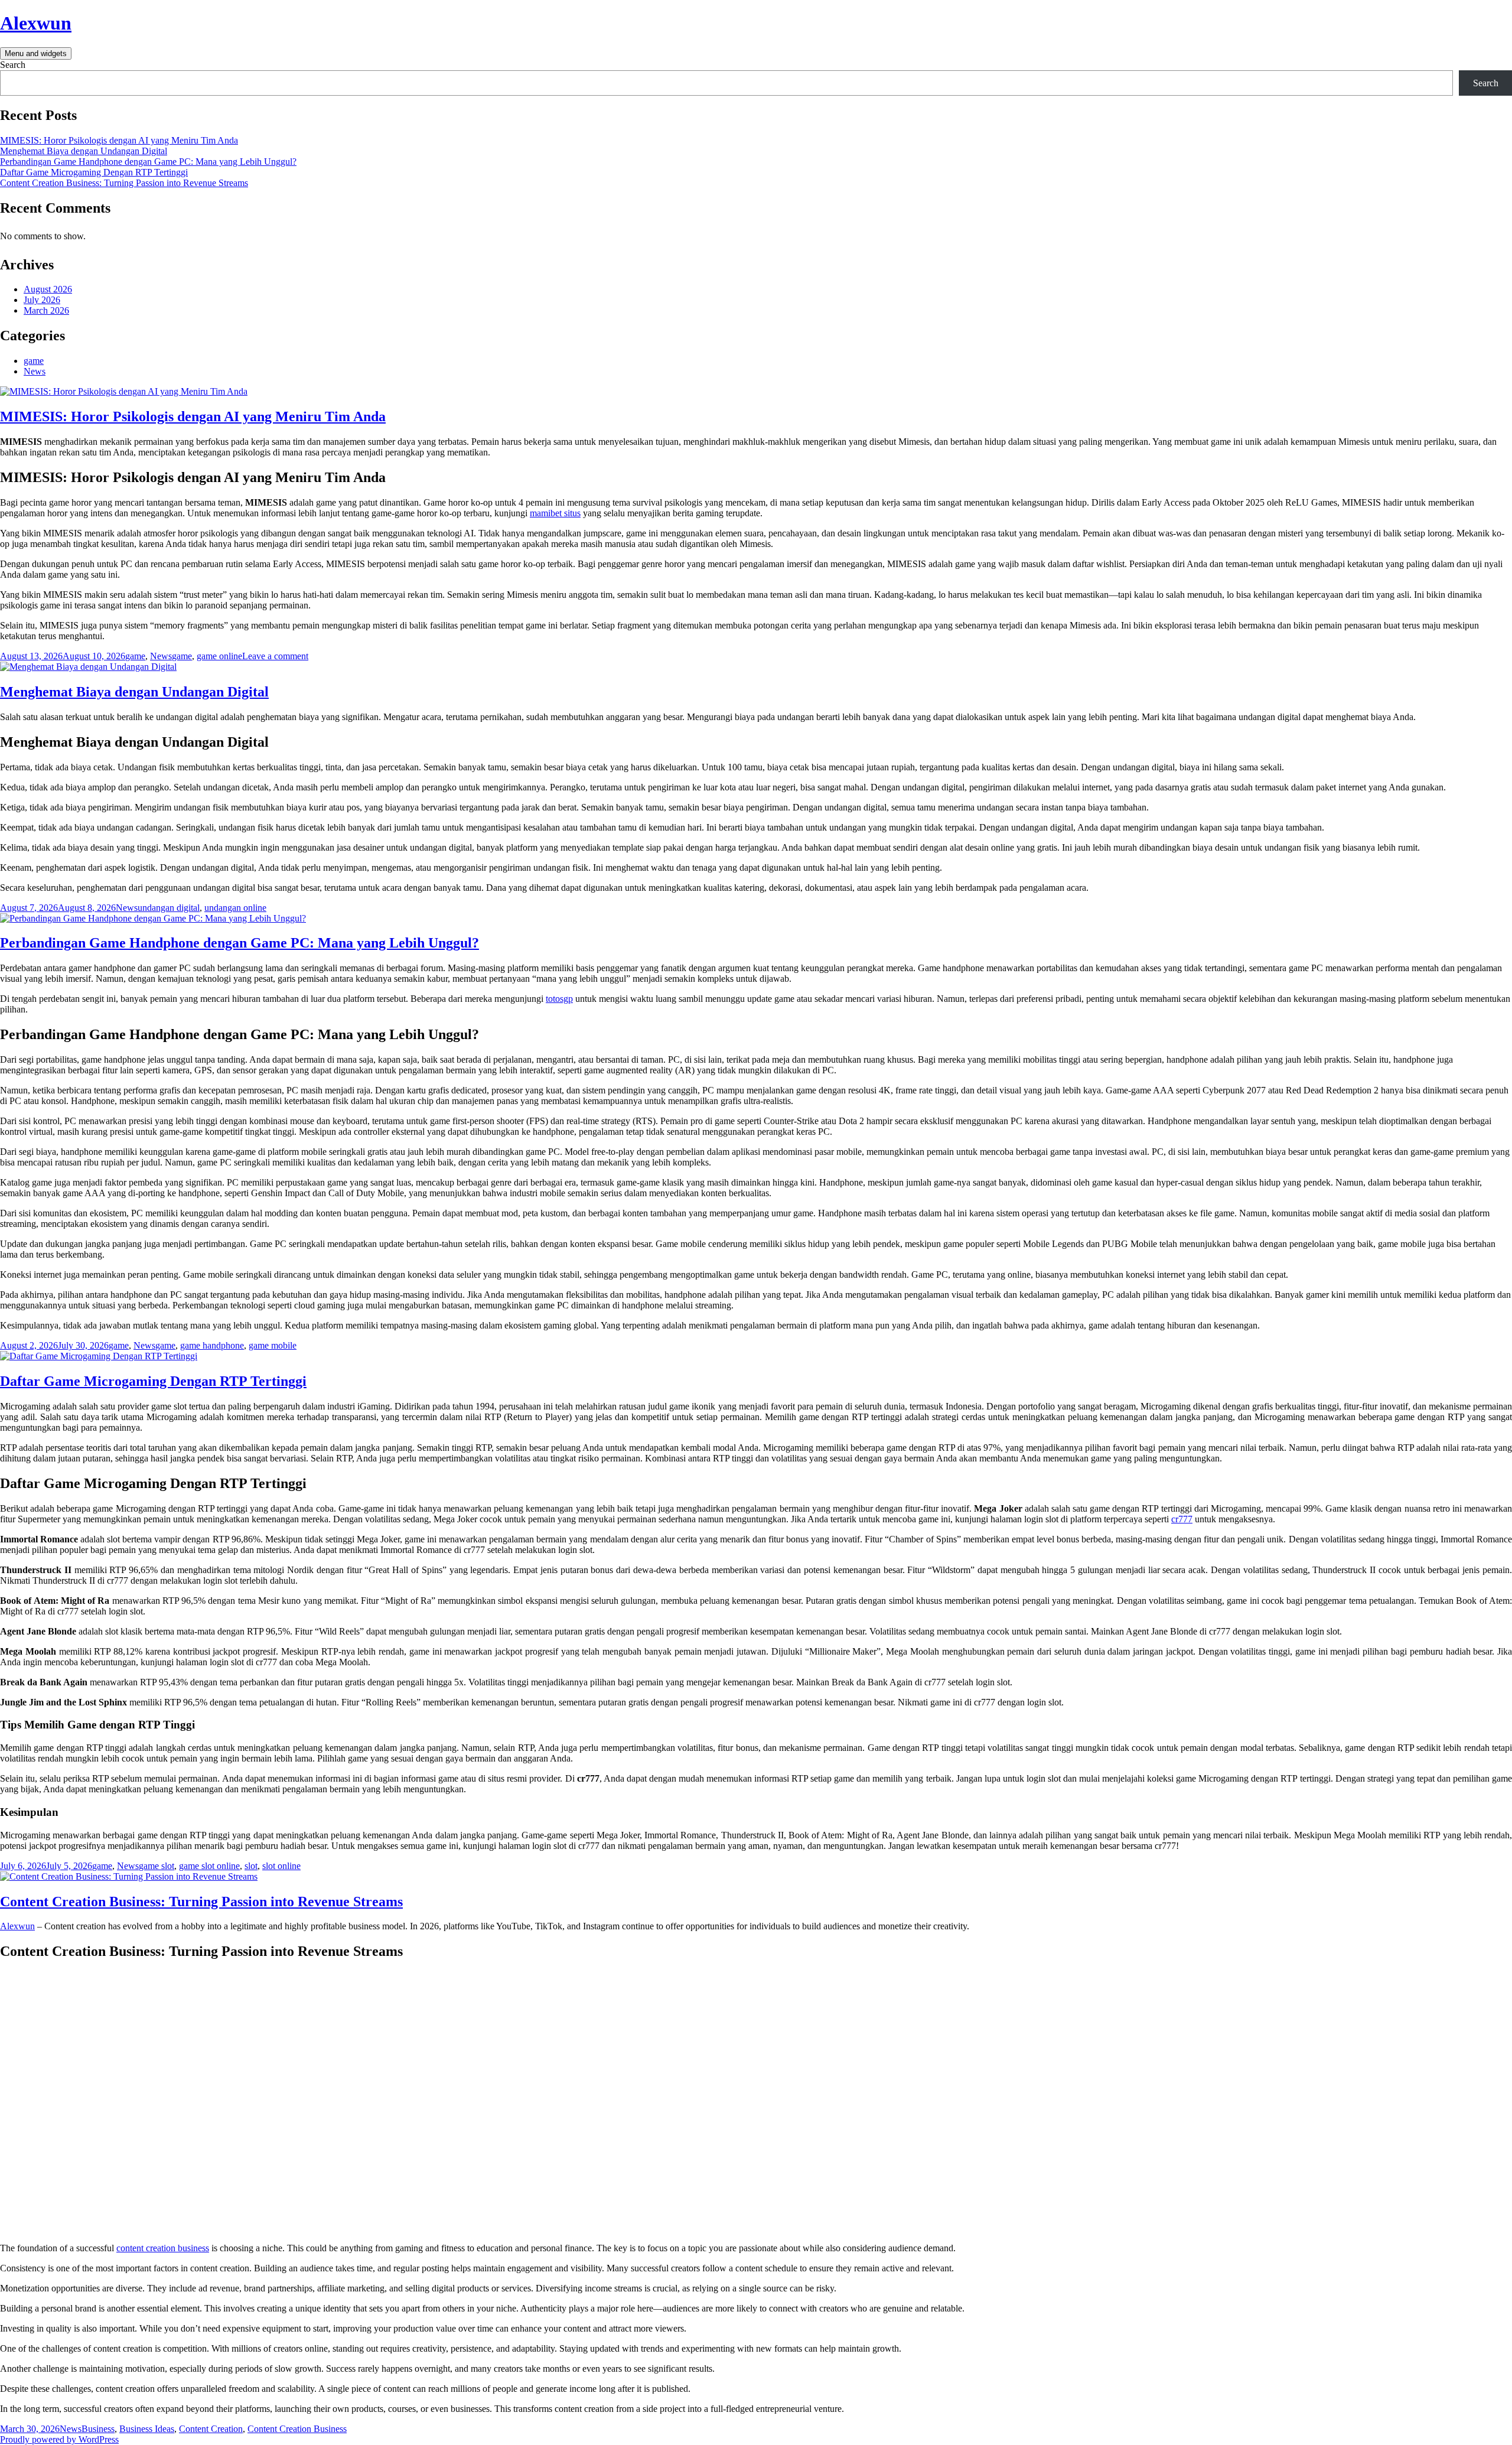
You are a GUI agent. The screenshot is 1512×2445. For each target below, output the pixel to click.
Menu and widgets (36, 53)
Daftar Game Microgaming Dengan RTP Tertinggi (94, 172)
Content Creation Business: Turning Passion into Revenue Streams (124, 183)
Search (13, 65)
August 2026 (48, 289)
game (34, 361)
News (35, 371)
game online (219, 656)
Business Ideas (147, 2429)
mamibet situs (555, 513)
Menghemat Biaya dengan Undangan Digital (84, 151)
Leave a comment (275, 656)
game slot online (209, 1866)
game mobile (273, 1345)
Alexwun (36, 23)
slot (251, 1866)
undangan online (235, 908)
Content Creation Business (297, 2429)
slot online (281, 1866)
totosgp (559, 999)
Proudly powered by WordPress (59, 2439)
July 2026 (42, 300)
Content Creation (211, 2429)
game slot (157, 1866)
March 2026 (46, 310)
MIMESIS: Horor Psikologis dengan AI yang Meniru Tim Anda (119, 140)
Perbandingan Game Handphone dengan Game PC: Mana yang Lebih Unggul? (148, 162)
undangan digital (169, 908)
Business (98, 2429)
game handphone (212, 1345)
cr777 (1182, 1519)
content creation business (163, 2248)
